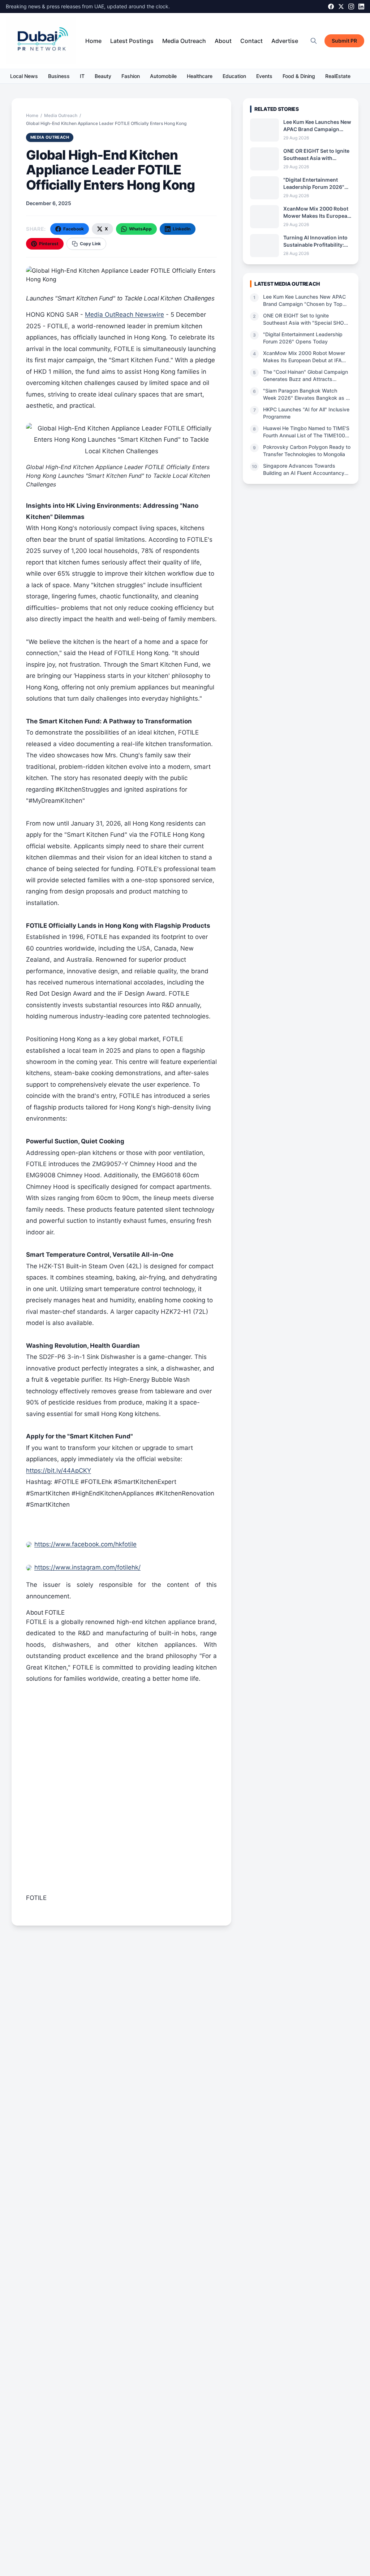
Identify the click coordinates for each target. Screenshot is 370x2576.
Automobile (163, 76)
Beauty (103, 76)
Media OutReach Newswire (124, 315)
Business (59, 76)
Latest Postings (132, 41)
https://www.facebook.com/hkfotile (85, 1544)
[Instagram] (351, 7)
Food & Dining (299, 76)
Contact (251, 41)
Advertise (285, 41)
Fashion (131, 76)
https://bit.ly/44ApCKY (59, 1471)
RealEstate (338, 76)
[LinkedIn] (361, 7)
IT (82, 76)
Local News (24, 76)
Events (264, 76)
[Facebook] (331, 7)
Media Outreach (184, 41)
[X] (341, 7)
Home (93, 41)
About (223, 41)
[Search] (314, 41)
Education (234, 76)
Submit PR (344, 41)
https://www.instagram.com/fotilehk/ (87, 1567)
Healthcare (200, 76)
